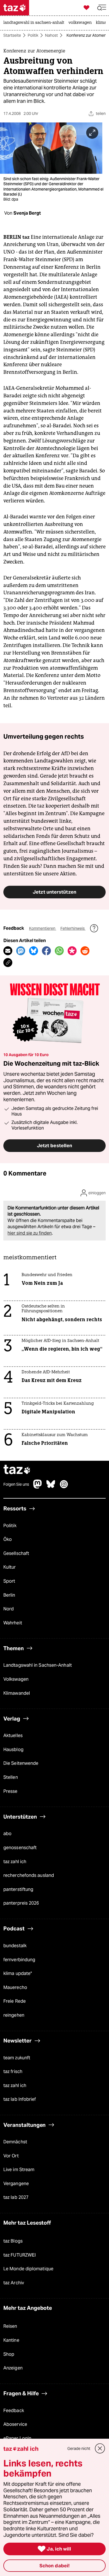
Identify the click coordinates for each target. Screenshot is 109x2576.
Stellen (11, 1777)
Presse (10, 1791)
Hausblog (13, 1750)
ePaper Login (17, 2438)
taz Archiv (14, 2283)
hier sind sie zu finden (30, 1233)
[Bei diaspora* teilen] (72, 951)
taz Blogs (13, 2241)
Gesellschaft (16, 1553)
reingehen (14, 2015)
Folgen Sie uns (16, 1484)
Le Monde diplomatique (28, 2269)
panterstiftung (18, 1889)
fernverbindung (19, 1960)
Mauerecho (15, 1987)
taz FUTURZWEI (20, 2255)
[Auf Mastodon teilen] (21, 951)
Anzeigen (13, 2368)
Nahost (51, 35)
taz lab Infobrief (20, 2099)
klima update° (18, 1973)
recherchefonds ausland (29, 1875)
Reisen (10, 2326)
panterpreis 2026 (21, 1903)
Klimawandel (17, 1693)
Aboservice (15, 2424)
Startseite (12, 35)
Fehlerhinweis (73, 928)
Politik (33, 35)
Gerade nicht (79, 2449)
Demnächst (15, 2142)
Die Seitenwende (21, 1763)
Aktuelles (13, 1736)
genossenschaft (20, 1848)
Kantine (11, 2340)
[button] (102, 8)
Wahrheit (13, 1623)
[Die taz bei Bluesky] (51, 1487)
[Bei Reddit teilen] (85, 951)
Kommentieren (43, 928)
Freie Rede (15, 2001)
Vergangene (16, 2184)
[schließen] (100, 2449)
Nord (9, 1609)
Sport (9, 1581)
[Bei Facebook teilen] (46, 951)
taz (17, 1470)
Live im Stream (19, 2170)
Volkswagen (16, 1679)
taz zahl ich (15, 1862)
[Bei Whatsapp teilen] (59, 951)
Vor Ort (11, 2156)
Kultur (10, 1567)
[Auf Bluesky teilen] (34, 951)
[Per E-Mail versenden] (8, 951)
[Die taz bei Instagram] (64, 1487)
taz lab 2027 (16, 2197)
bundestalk (15, 1946)
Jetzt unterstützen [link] (54, 892)
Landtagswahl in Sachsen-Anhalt (38, 1665)
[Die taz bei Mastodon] (38, 1487)
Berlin (9, 1595)
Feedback (14, 2411)
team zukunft (17, 2058)
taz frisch (13, 2071)
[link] (35, 23)
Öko (8, 1539)
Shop (9, 2354)
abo (7, 1834)
